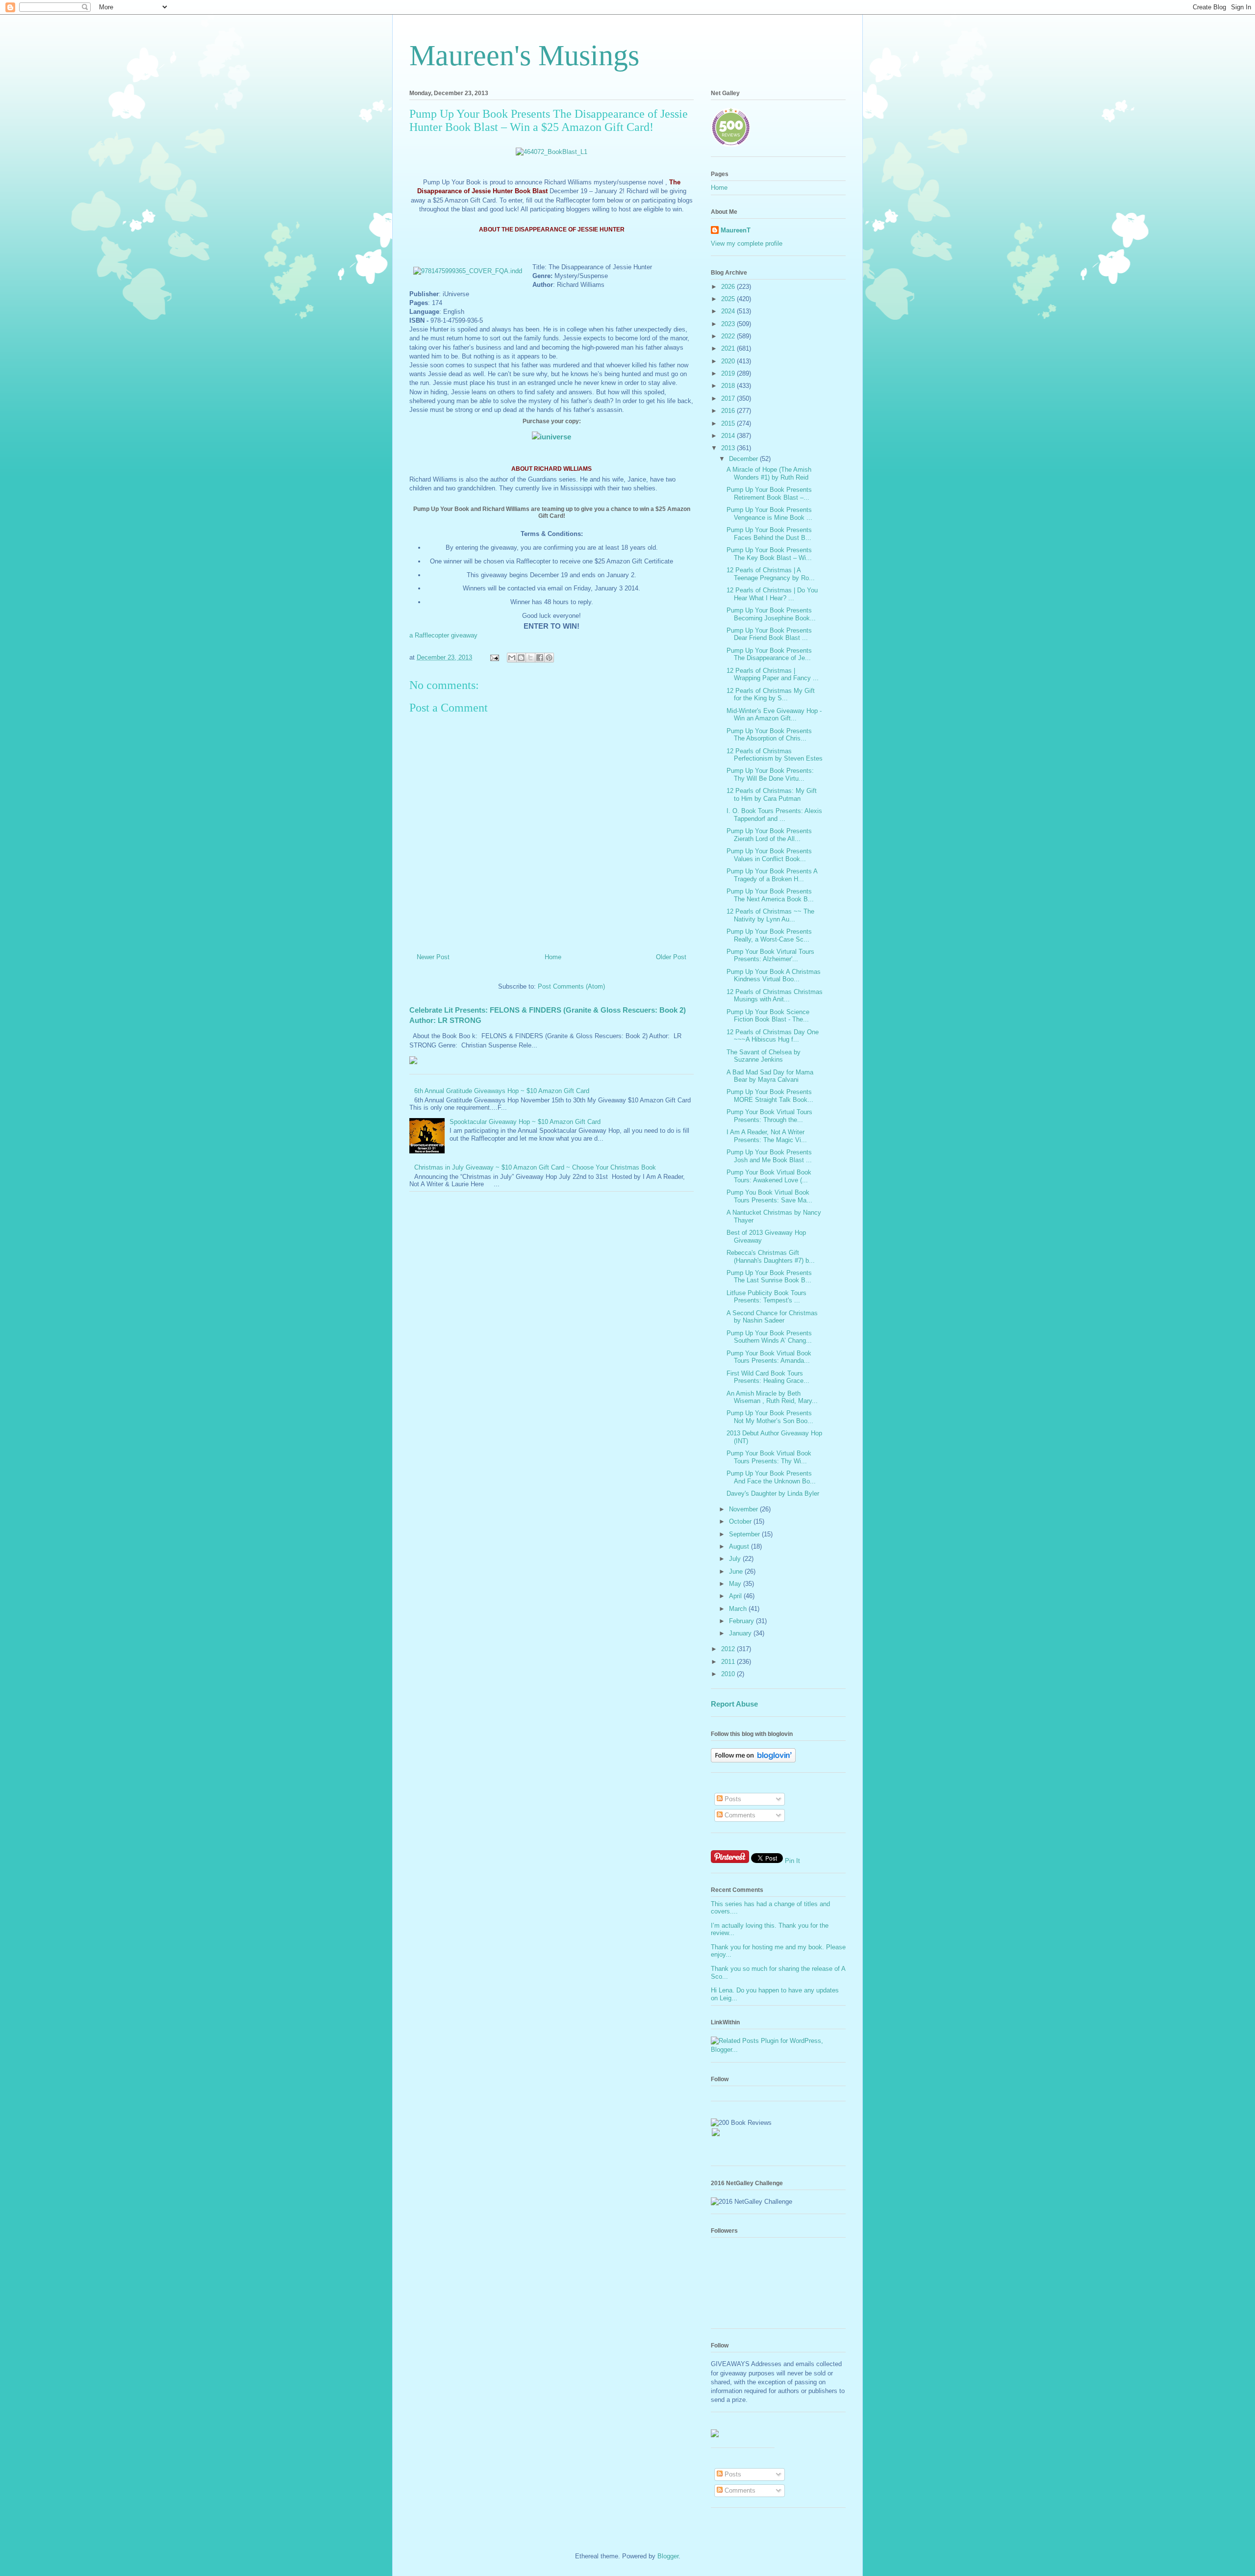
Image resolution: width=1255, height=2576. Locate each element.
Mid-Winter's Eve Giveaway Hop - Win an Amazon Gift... (774, 715)
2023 (729, 324)
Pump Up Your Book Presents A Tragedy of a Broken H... (772, 875)
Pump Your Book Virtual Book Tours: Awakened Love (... (769, 1176)
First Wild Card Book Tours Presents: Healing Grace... (768, 1377)
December (744, 459)
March (739, 1609)
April (736, 1596)
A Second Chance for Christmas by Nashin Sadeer (772, 1317)
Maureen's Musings (524, 55)
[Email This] (512, 658)
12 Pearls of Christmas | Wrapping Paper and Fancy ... (773, 675)
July (736, 1559)
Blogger (668, 2556)
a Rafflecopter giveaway (443, 635)
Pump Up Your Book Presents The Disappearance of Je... (769, 654)
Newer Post (433, 957)
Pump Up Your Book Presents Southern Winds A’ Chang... (769, 1337)
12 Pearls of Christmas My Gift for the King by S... (771, 695)
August (740, 1546)
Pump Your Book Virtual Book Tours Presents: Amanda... (769, 1357)
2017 (729, 398)
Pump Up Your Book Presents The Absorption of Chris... (769, 735)
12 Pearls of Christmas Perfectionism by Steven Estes (775, 755)
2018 (729, 386)
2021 (729, 348)
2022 (729, 336)
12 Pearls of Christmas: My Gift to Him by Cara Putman (772, 795)
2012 (729, 1649)
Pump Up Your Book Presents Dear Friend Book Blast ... (769, 634)
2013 (729, 448)
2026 (729, 287)
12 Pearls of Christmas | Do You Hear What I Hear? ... (772, 594)
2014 (729, 436)
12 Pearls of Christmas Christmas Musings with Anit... (775, 996)
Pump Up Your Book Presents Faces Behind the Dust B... (769, 534)
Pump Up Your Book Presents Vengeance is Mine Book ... (769, 514)
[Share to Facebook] (540, 658)
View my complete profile (747, 243)
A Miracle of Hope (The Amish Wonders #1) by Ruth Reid (769, 473)
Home (553, 957)
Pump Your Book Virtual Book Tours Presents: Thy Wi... (769, 1457)
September (745, 1534)
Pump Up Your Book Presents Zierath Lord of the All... (769, 835)
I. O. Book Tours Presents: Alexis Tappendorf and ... (774, 815)
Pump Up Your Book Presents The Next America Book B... (770, 895)
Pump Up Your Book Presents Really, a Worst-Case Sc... (769, 935)
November (744, 1509)
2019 (729, 373)
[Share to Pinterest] (549, 658)
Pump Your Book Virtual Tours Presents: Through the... (769, 1116)
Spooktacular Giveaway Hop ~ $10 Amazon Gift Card (525, 1122)
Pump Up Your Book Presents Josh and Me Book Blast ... (769, 1156)
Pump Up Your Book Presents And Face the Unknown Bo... (771, 1477)
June (737, 1571)
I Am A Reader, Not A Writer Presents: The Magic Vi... (767, 1136)
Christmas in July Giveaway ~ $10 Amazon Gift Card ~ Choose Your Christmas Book (535, 1167)
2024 (729, 311)
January (741, 1633)
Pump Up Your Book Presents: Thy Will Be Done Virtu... (770, 775)
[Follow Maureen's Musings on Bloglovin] (753, 1760)
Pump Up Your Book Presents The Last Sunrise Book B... (769, 1277)
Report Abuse (734, 1704)
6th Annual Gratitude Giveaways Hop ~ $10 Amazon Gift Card (502, 1091)
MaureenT (736, 230)
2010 (729, 1674)
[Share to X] (530, 658)
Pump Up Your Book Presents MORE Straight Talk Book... (770, 1096)
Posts (732, 1799)
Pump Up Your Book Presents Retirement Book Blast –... (769, 494)
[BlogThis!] (521, 658)
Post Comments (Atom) (571, 986)
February (742, 1621)
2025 (729, 299)
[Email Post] (494, 657)
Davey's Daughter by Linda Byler (773, 1493)
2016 (729, 411)
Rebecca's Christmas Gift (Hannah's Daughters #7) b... (771, 1257)
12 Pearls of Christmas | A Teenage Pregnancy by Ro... (771, 574)
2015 (729, 423)
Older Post (671, 957)
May (736, 1584)
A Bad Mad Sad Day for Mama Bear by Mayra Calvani (770, 1076)
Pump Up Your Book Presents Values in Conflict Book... (769, 855)
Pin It (792, 1861)
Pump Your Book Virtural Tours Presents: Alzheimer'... (770, 956)
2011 (729, 1662)
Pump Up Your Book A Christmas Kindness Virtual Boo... (774, 976)
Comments (739, 1815)
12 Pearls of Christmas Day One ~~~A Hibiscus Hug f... (773, 1036)
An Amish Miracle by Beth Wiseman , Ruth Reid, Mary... (772, 1397)
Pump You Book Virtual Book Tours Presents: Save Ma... (769, 1196)
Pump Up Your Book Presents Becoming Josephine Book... (771, 614)
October (741, 1521)
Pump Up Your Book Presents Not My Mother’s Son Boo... (770, 1417)
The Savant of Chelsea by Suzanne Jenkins (764, 1056)
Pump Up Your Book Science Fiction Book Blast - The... (768, 1016)
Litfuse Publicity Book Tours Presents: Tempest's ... (766, 1297)
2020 (729, 361)
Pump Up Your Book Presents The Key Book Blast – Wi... (769, 554)
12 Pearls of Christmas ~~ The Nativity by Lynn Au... (770, 915)
